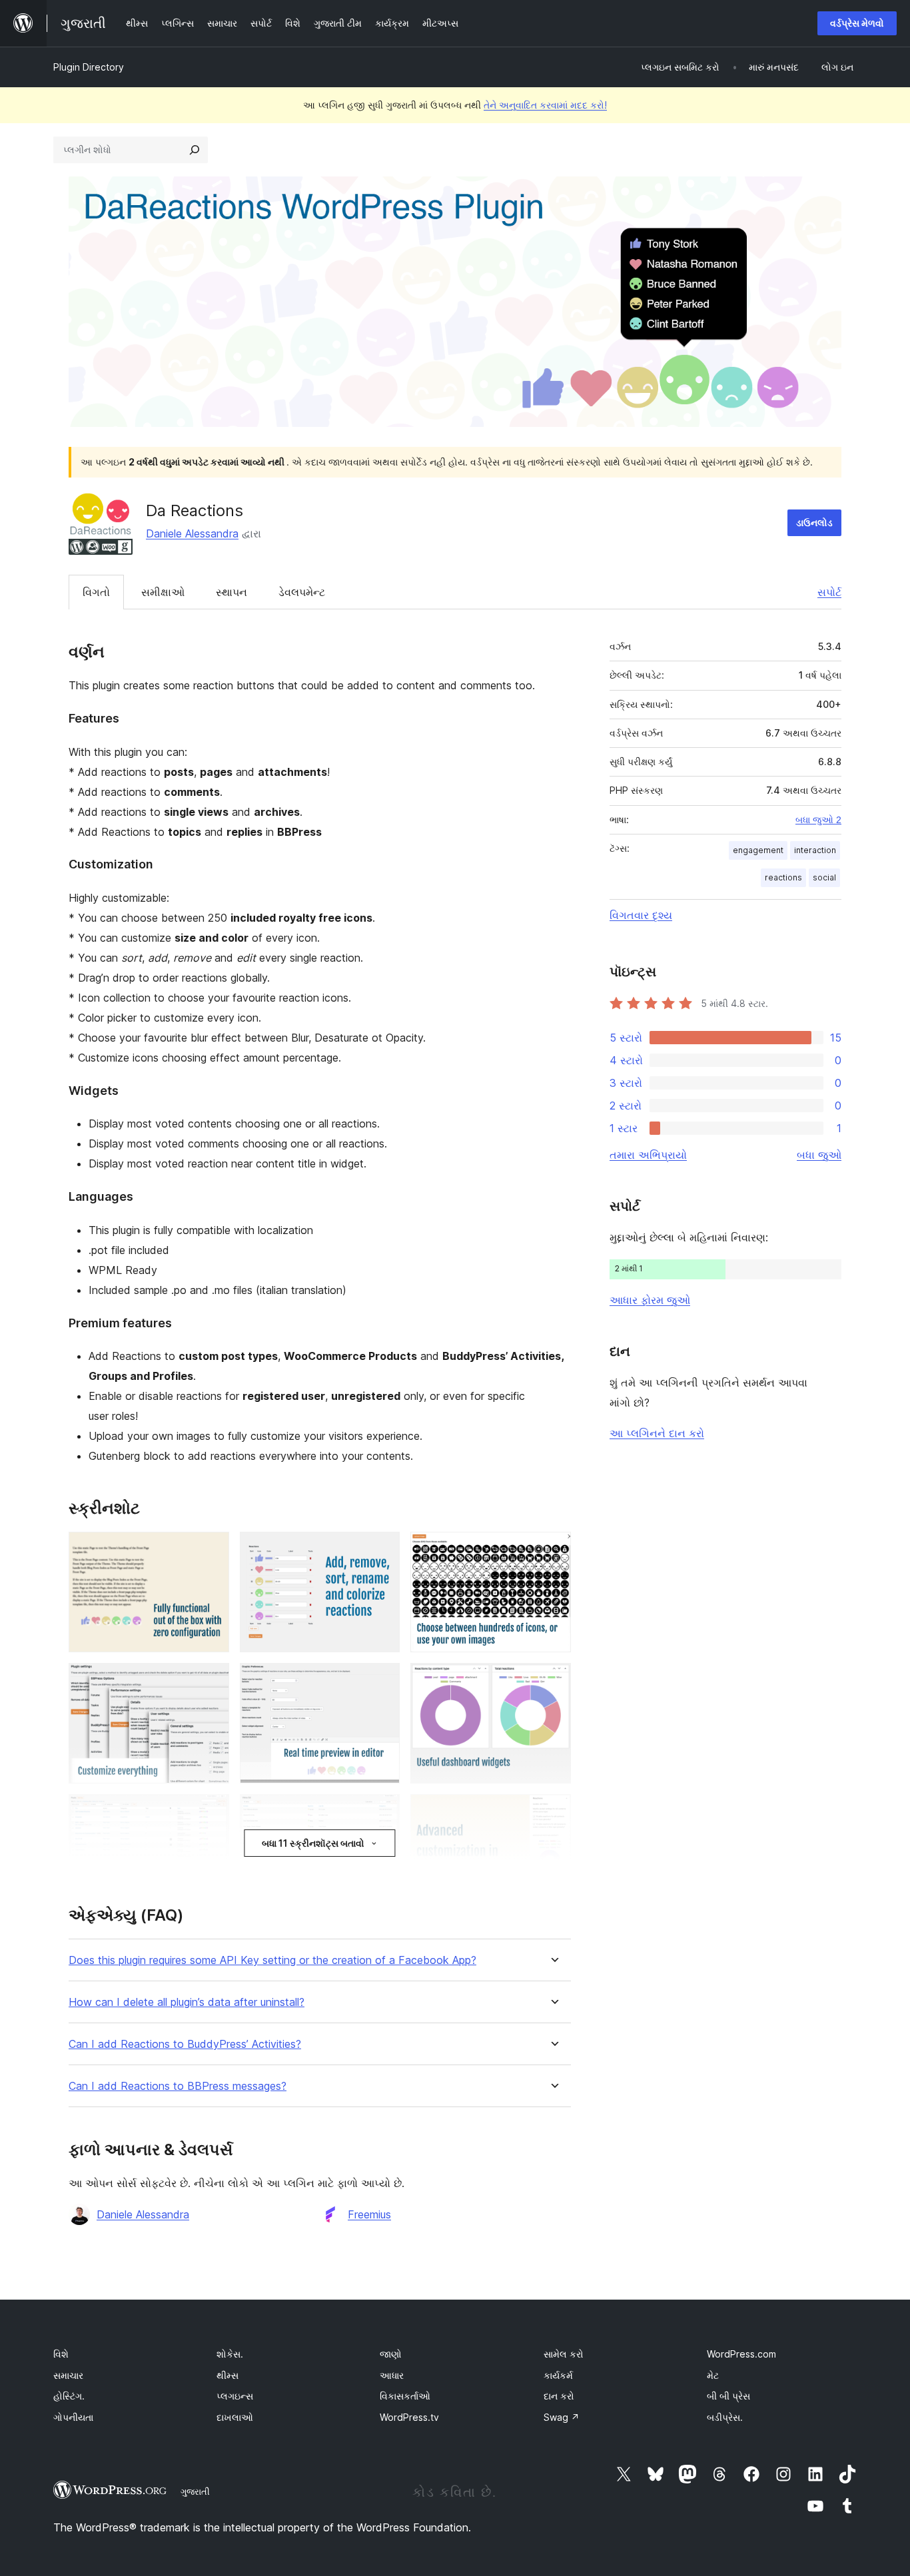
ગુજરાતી (195, 2491)
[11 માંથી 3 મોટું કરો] (553, 1550)
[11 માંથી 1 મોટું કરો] (211, 1550)
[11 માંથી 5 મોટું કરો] (382, 1681)
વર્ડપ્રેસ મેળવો (857, 23)
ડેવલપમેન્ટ (302, 592)
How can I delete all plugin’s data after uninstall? (187, 2002)
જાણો (391, 2354)
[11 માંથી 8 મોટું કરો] (382, 1812)
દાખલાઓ (235, 2417)
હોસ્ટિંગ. (69, 2396)
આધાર (392, 2375)
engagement (758, 850)
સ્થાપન (231, 592)
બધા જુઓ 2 (818, 820)
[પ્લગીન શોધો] (195, 150)
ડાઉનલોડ (814, 522)
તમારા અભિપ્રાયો (648, 1155)
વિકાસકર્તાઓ (405, 2396)
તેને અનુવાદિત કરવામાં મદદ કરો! (545, 105)
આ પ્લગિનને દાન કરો (657, 1433)
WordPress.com (741, 2354)
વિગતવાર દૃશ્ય (641, 915)
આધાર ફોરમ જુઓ (650, 1300)
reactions (783, 877)
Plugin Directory (89, 67)
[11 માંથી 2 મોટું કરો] (382, 1550)
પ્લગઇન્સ (235, 2396)
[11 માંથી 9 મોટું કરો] (553, 1812)
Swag (562, 2417)
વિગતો (96, 592)
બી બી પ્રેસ (728, 2396)
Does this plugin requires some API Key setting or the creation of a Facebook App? (272, 1960)
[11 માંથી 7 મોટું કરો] (211, 1812)
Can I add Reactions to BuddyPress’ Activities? (185, 2044)
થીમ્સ (227, 2375)
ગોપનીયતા (73, 2417)
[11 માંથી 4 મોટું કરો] (211, 1681)
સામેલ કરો (564, 2354)
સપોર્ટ (829, 592)
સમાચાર (68, 2375)
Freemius (369, 2214)
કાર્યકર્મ (558, 2375)
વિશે (61, 2354)
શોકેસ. (230, 2354)
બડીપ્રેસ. (725, 2417)
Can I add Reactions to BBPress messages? (178, 2086)
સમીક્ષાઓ (163, 592)
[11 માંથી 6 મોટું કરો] (553, 1681)
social (824, 877)
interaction (815, 850)
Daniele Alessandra (192, 533)
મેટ (713, 2375)
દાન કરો (559, 2396)
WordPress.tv (409, 2417)
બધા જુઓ (819, 1155)
